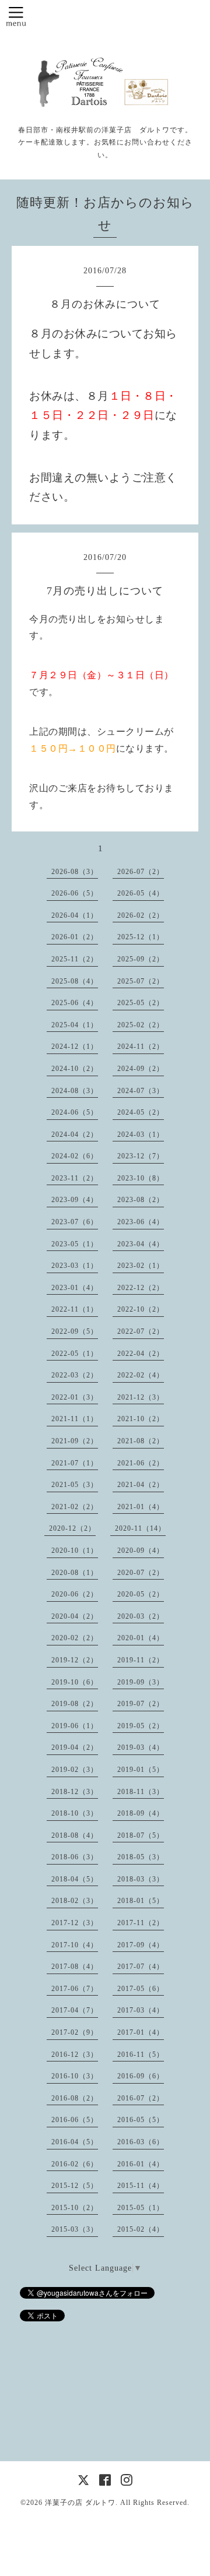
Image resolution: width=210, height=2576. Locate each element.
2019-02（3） (75, 1770)
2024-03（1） (141, 1134)
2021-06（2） (141, 1463)
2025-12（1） (141, 937)
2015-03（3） (75, 2229)
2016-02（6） (75, 2164)
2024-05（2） (141, 1112)
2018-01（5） (141, 1901)
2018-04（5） (75, 1879)
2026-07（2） (141, 872)
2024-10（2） (75, 1069)
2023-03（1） (75, 1266)
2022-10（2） (141, 1309)
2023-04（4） (141, 1244)
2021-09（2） (75, 1441)
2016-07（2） (141, 2098)
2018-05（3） (141, 1857)
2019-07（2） (141, 1704)
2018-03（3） (141, 1879)
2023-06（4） (141, 1222)
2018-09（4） (141, 1813)
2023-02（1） (141, 1266)
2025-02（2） (141, 1025)
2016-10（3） (75, 2076)
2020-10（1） (75, 1550)
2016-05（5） (141, 2120)
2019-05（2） (141, 1726)
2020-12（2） (72, 1528)
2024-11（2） (141, 1046)
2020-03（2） (141, 1616)
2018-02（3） (75, 1901)
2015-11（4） (141, 2186)
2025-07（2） (141, 981)
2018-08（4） (75, 1835)
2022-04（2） (141, 1354)
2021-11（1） (75, 1419)
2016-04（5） (75, 2142)
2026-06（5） (75, 893)
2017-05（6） (141, 1989)
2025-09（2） (141, 959)
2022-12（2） (141, 1288)
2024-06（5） (75, 1112)
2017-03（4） (141, 2010)
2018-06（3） (75, 1857)
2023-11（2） (75, 1178)
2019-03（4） (141, 1747)
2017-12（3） (75, 1923)
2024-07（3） (141, 1091)
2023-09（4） (75, 1200)
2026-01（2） (75, 937)
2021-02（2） (75, 1507)
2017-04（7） (75, 2010)
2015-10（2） (75, 2208)
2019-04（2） (75, 1747)
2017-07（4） (141, 1967)
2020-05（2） (141, 1594)
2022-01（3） (75, 1397)
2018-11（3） (141, 1792)
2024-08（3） (75, 1091)
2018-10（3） (75, 1813)
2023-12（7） (141, 1156)
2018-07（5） (141, 1835)
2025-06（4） (75, 1003)
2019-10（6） (75, 1682)
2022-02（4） (141, 1375)
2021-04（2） (141, 1485)
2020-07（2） (141, 1573)
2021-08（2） (141, 1441)
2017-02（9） (75, 2032)
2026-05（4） (141, 893)
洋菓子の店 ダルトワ (80, 2503)
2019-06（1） (75, 1726)
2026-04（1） (75, 915)
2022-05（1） (75, 1354)
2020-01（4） (141, 1638)
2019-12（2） (75, 1660)
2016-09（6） (141, 2076)
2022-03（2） (75, 1375)
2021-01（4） (141, 1507)
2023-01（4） (75, 1288)
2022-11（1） (75, 1309)
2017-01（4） (141, 2032)
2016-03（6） (141, 2142)
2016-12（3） (75, 2055)
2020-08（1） (75, 1573)
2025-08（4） (75, 981)
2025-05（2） (141, 1003)
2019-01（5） (141, 1770)
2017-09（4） (141, 1945)
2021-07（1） (75, 1463)
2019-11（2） (141, 1660)
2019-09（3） (141, 1682)
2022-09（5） (75, 1331)
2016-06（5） (75, 2120)
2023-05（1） (75, 1244)
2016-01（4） (141, 2164)
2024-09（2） (141, 1069)
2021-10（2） (141, 1419)
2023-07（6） (75, 1222)
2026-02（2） (141, 915)
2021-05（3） (75, 1485)
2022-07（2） (141, 1331)
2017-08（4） (75, 1967)
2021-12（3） (141, 1397)
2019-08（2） (75, 1704)
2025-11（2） (75, 959)
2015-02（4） (141, 2229)
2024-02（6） (75, 1156)
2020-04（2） (75, 1616)
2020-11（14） (140, 1528)
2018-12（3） (75, 1792)
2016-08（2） (75, 2098)
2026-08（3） (75, 872)
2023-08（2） (141, 1200)
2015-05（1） (141, 2208)
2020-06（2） (75, 1594)
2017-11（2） (141, 1923)
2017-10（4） (75, 1945)
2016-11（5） (141, 2055)
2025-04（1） (75, 1025)
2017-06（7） (75, 1989)
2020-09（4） (141, 1550)
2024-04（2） (75, 1134)
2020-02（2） (75, 1638)
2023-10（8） (141, 1178)
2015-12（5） (75, 2186)
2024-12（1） (75, 1046)
